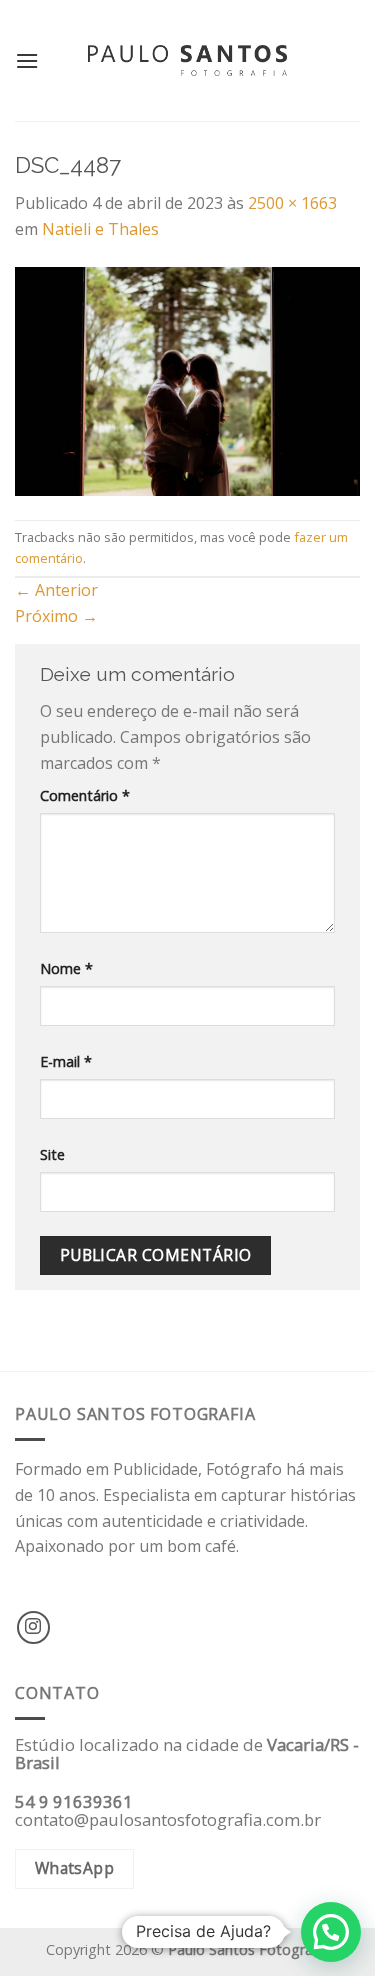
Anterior (56, 590)
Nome (66, 968)
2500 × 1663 (292, 203)
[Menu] (27, 60)
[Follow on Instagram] (33, 1627)
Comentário (85, 795)
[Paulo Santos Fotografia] (188, 60)
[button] (331, 1932)
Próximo (56, 616)
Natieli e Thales (100, 229)
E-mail (66, 1061)
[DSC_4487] (187, 380)
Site (52, 1154)
